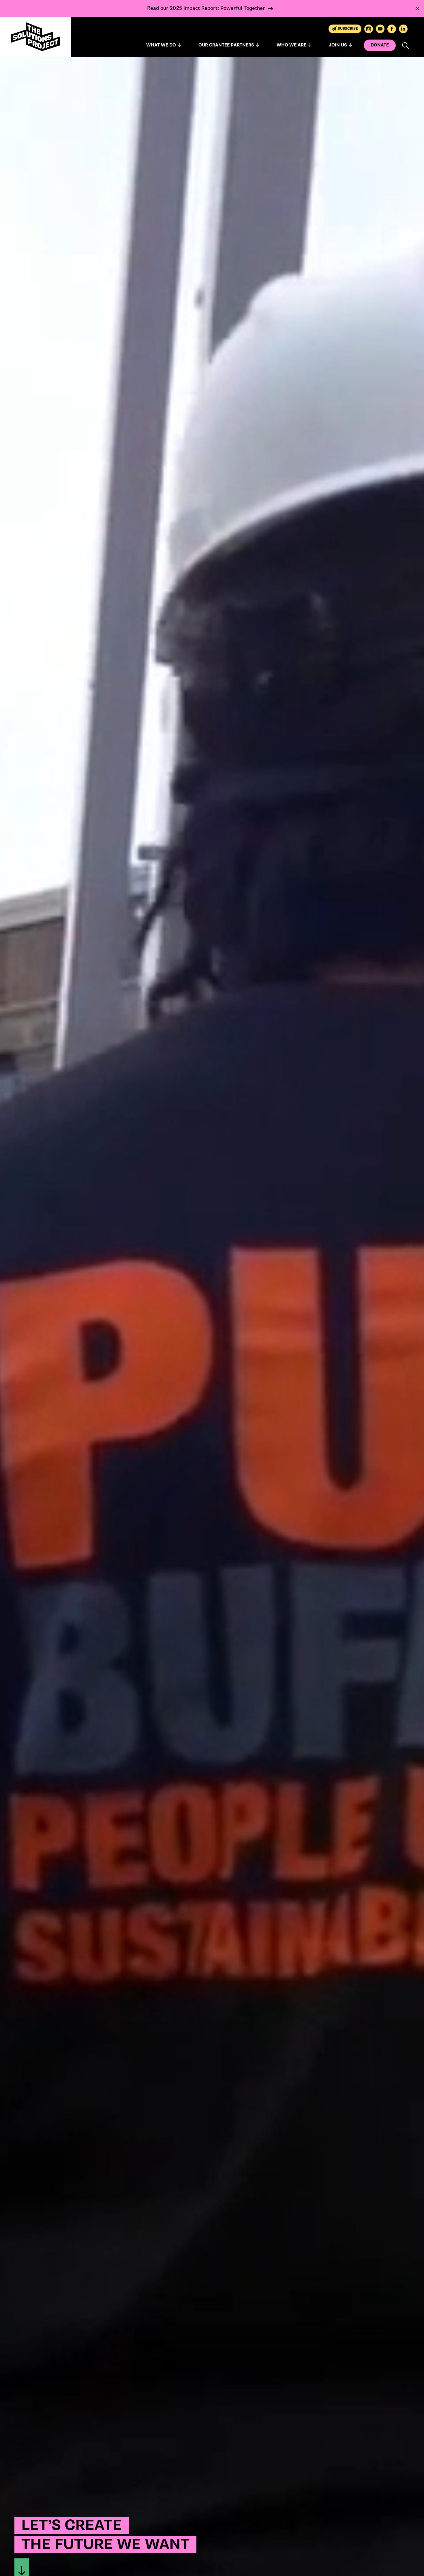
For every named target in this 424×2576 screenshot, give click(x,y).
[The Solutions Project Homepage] (35, 37)
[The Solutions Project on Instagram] (369, 29)
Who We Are (291, 45)
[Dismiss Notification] (418, 9)
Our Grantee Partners (226, 45)
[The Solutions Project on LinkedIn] (403, 29)
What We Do (161, 45)
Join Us (338, 45)
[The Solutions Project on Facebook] (392, 29)
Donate (380, 45)
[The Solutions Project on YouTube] (380, 29)
